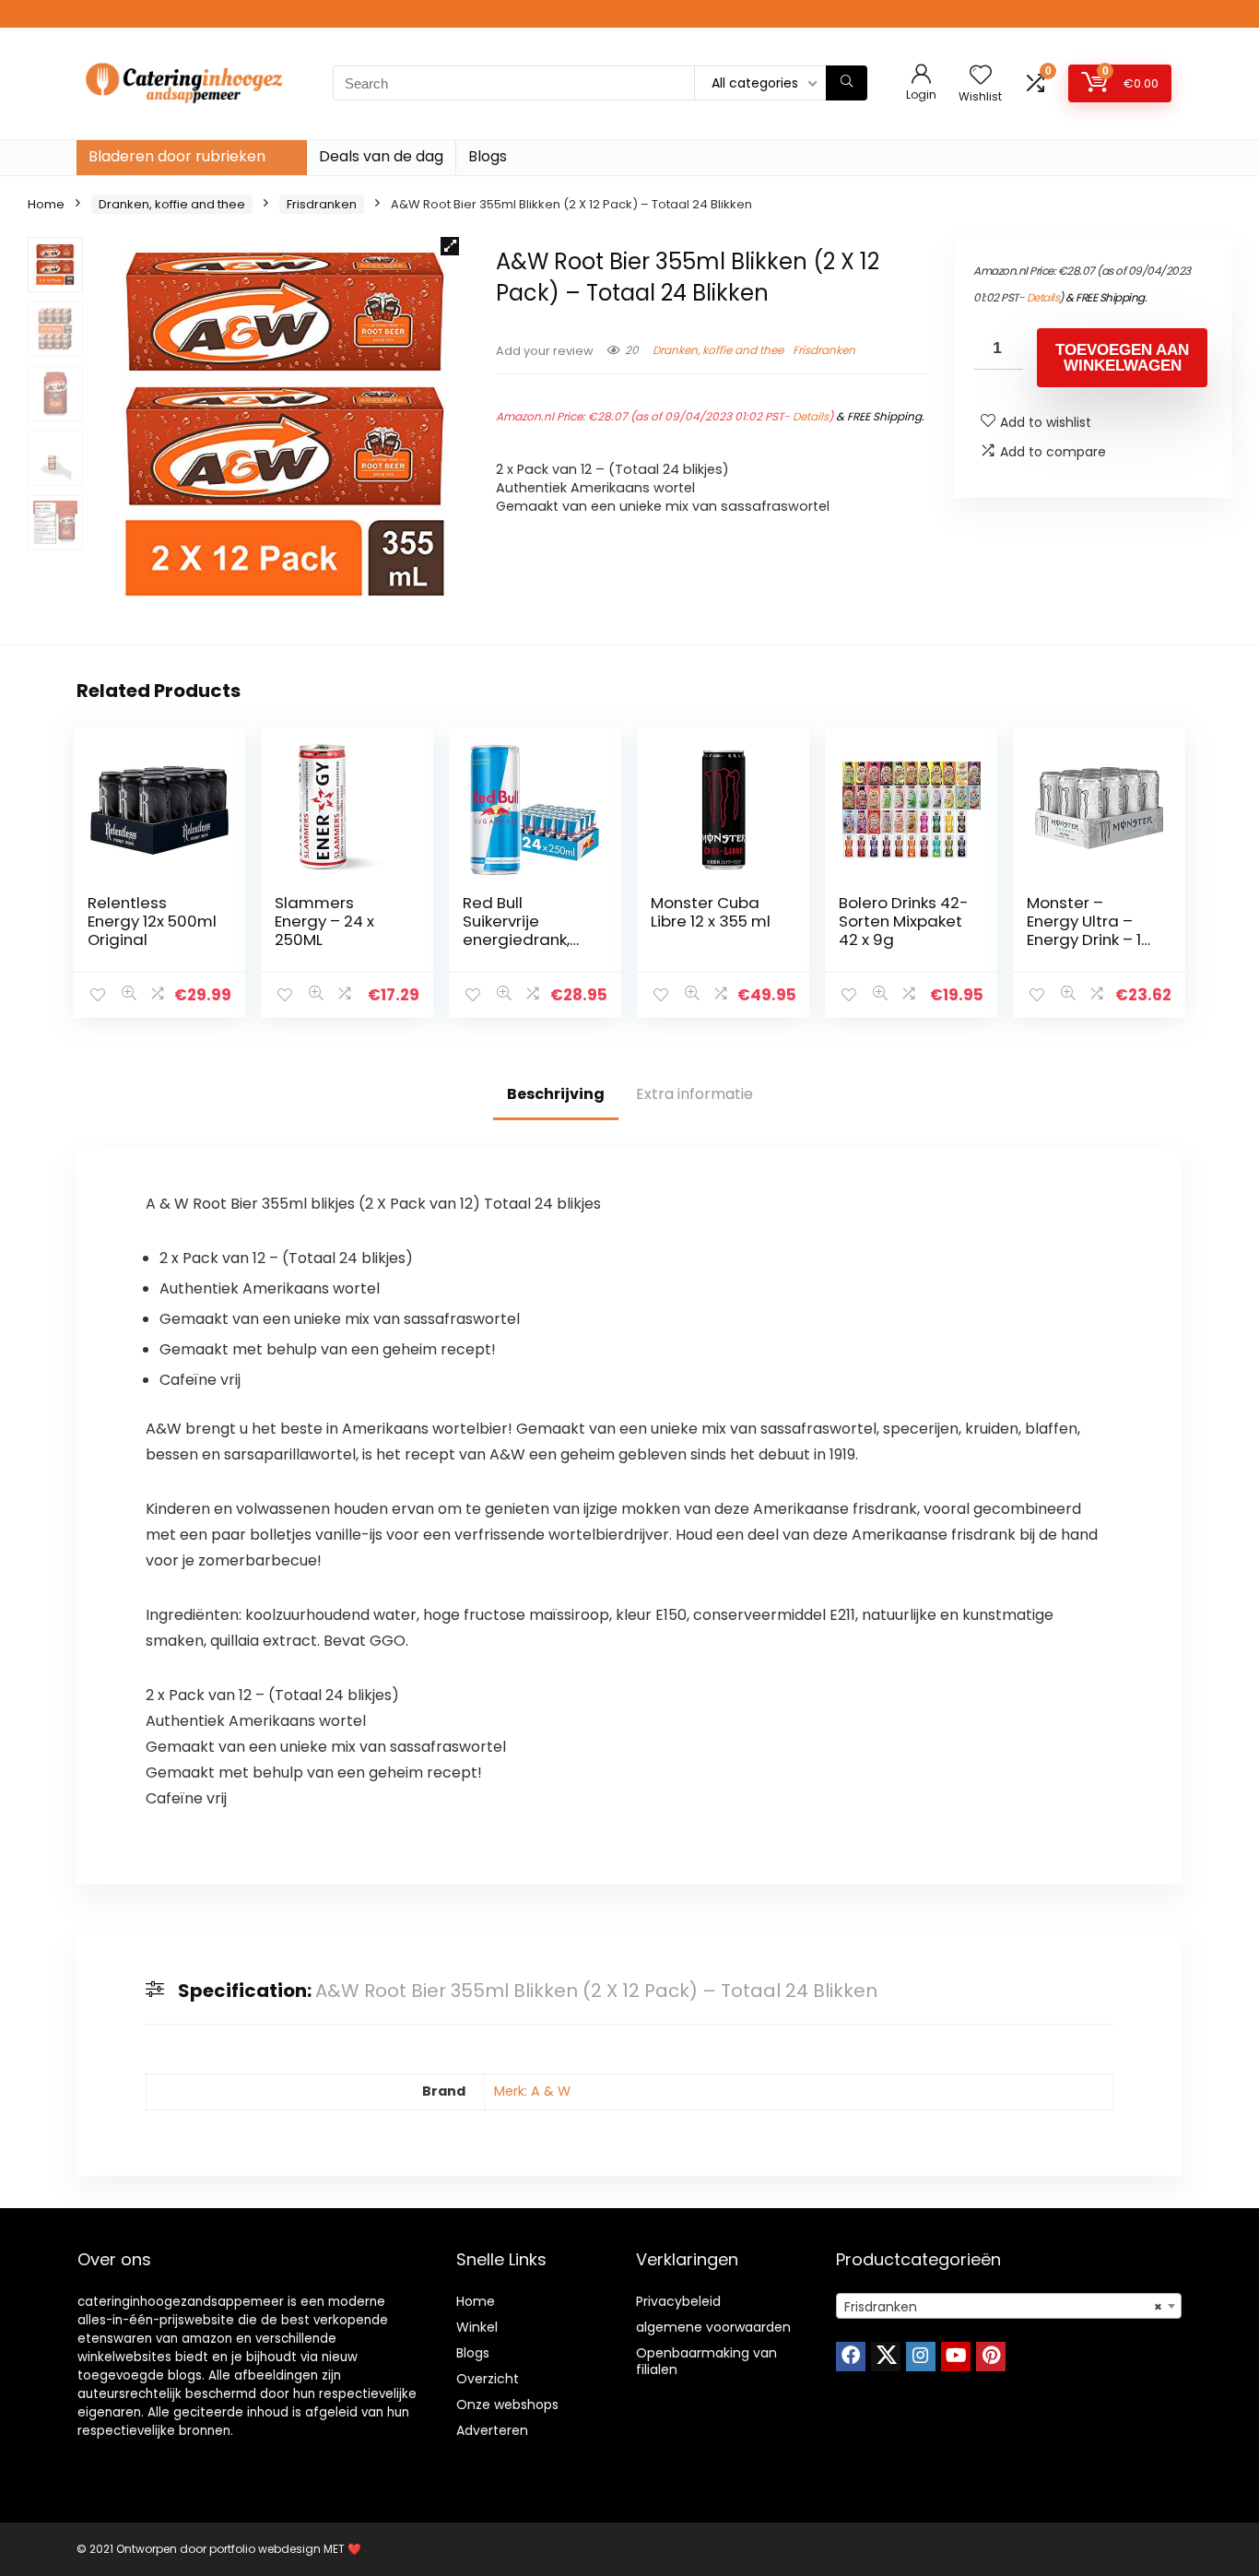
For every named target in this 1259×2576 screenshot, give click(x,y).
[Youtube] (956, 2357)
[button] (450, 246)
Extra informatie (694, 1094)
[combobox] (1009, 2306)
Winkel (477, 2327)
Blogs (488, 156)
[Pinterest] (991, 2357)
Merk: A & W (532, 2091)
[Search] (847, 83)
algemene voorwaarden (713, 2327)
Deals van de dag (381, 156)
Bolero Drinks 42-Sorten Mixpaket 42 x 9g (904, 921)
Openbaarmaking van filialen (706, 2361)
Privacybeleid (678, 2301)
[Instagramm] (921, 2357)
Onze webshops (507, 2405)
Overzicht (488, 2379)
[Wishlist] (981, 76)
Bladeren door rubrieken (177, 156)
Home (46, 204)
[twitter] (886, 2357)
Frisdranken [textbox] (1003, 2307)
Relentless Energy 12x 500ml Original (152, 921)
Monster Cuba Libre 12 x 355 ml (711, 912)
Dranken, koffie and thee (172, 204)
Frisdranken (322, 204)
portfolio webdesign (265, 2549)
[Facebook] (851, 2357)
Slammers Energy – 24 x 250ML (324, 921)
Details (811, 416)
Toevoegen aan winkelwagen (1122, 358)
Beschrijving (556, 1094)
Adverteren (492, 2430)
